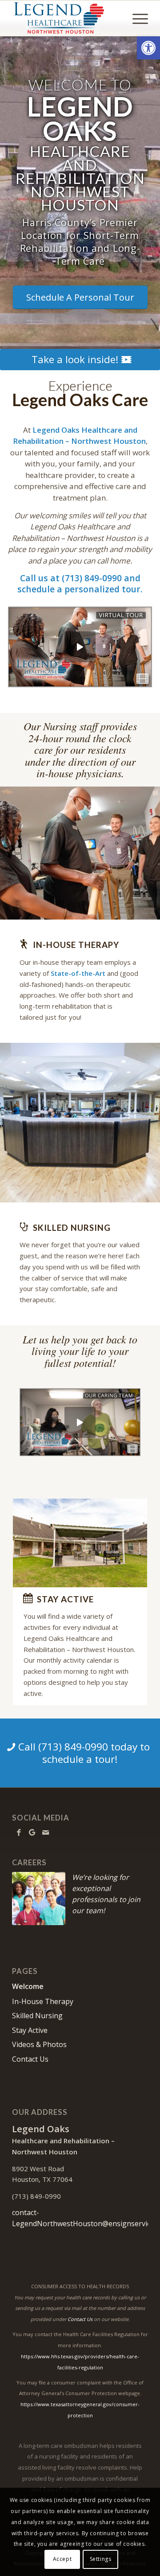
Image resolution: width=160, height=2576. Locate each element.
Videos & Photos (39, 2044)
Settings (101, 2559)
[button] (148, 48)
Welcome (28, 1986)
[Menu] (136, 18)
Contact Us (30, 2059)
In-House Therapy (43, 2001)
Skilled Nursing (37, 2016)
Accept (62, 2559)
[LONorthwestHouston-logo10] (66, 18)
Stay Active (30, 2030)
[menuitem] (136, 18)
